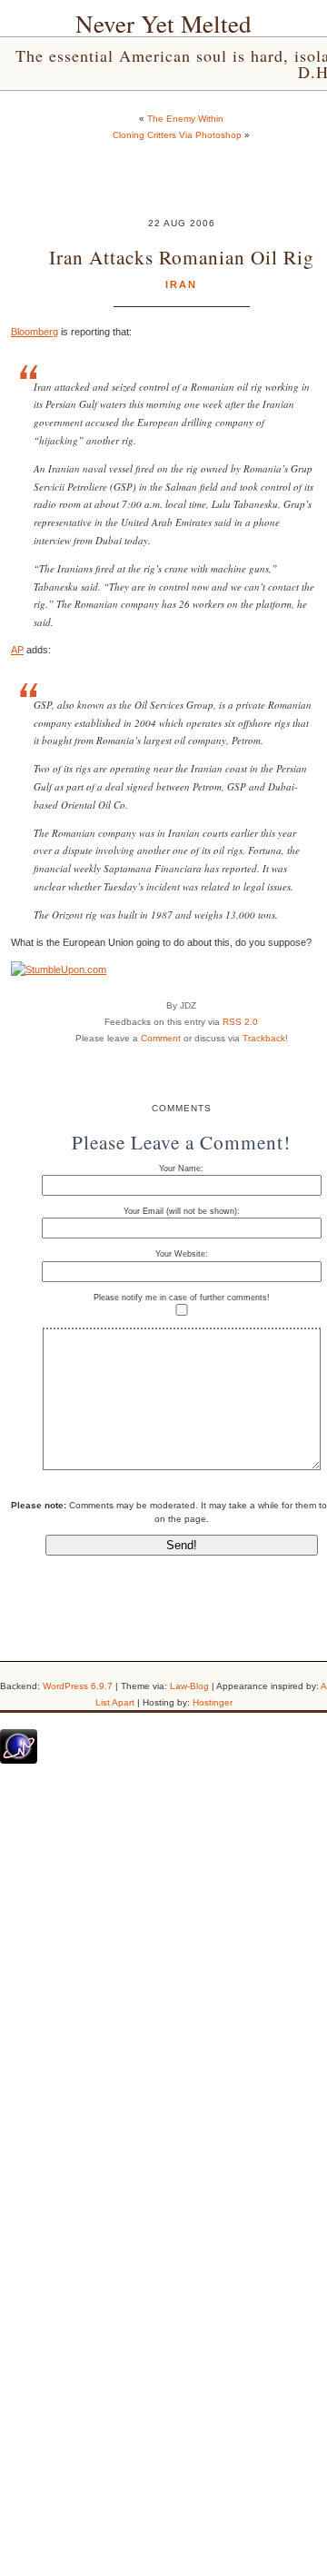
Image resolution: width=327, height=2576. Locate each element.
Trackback (264, 1038)
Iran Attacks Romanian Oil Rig (182, 257)
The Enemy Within (185, 119)
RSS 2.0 (240, 1022)
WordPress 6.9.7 (78, 1686)
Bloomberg (35, 332)
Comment (161, 1038)
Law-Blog (189, 1686)
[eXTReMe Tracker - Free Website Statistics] (19, 1760)
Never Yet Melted (163, 24)
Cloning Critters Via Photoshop (177, 135)
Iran (181, 284)
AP (17, 650)
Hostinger (213, 1702)
